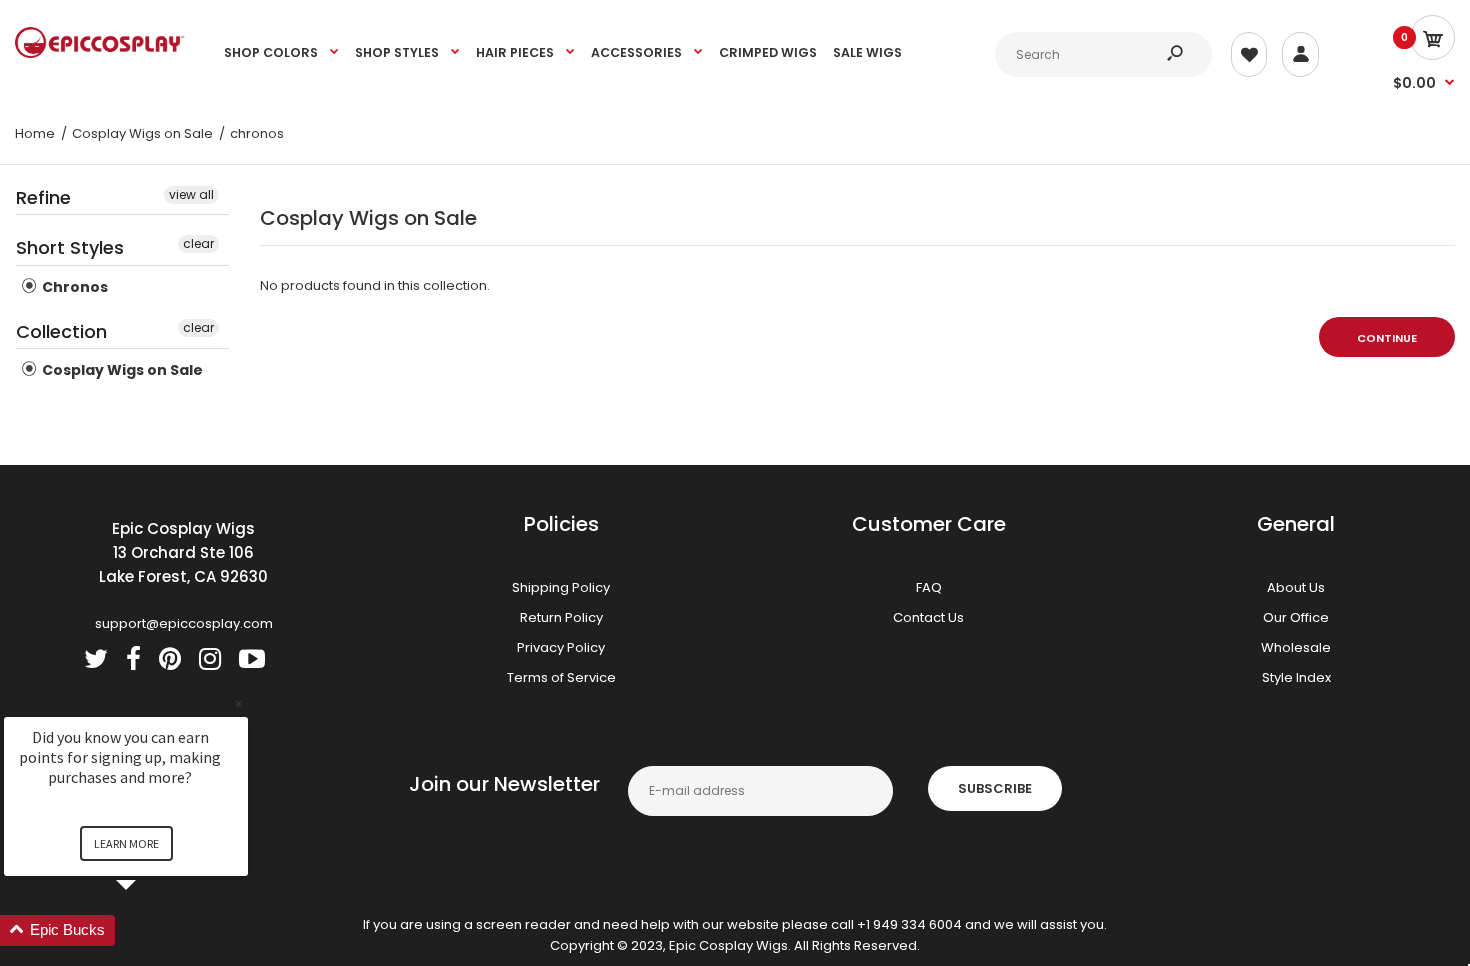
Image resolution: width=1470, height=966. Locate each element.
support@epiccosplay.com (184, 623)
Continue (1387, 338)
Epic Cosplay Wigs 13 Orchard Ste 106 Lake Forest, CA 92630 (183, 552)
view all (191, 194)
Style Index (1296, 677)
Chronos (73, 287)
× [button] (239, 703)
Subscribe (995, 788)
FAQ (929, 587)
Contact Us (928, 617)
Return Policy (561, 617)
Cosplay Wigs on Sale (121, 370)
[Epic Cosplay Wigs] (100, 53)
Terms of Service (561, 677)
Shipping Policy (561, 587)
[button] (150, 930)
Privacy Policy (561, 647)
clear (198, 243)
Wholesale (1296, 647)
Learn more (126, 843)
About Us (1296, 587)
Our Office (1296, 617)
